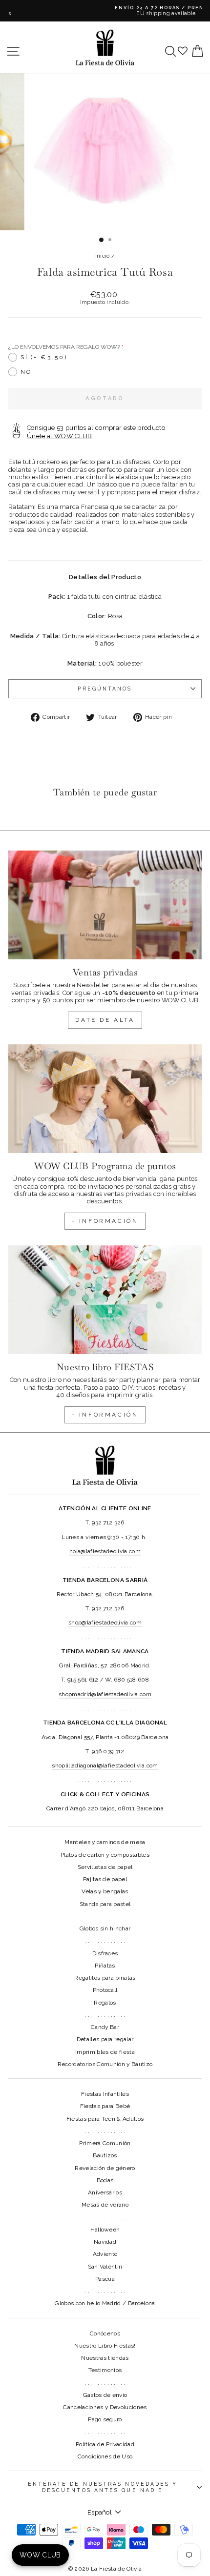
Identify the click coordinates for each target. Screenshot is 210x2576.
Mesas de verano (105, 2205)
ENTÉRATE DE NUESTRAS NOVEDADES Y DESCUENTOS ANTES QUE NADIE (103, 2487)
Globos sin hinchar (105, 1928)
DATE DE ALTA (105, 1020)
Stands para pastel (105, 1904)
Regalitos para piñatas (105, 1978)
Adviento (105, 2254)
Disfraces (105, 1953)
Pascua (105, 2279)
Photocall (105, 1990)
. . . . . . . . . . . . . (105, 1916)
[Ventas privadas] (105, 905)
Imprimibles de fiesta (105, 2052)
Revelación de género (105, 2168)
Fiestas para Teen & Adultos (105, 2119)
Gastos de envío (105, 2395)
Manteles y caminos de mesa (105, 1842)
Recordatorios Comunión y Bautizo (105, 2064)
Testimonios (105, 2370)
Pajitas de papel (105, 1879)
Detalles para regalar (105, 2039)
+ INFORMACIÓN (105, 1221)
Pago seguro (105, 2419)
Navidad (105, 2242)
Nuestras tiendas (105, 2358)
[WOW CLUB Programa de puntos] (105, 1099)
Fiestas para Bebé (105, 2106)
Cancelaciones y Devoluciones (105, 2407)
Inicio (103, 256)
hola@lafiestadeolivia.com (105, 1551)
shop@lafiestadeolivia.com (105, 1623)
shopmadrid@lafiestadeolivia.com (105, 1694)
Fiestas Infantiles (105, 2094)
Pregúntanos (105, 689)
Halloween (105, 2230)
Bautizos (105, 2155)
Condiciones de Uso (105, 2456)
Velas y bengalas (105, 1891)
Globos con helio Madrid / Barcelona (105, 2303)
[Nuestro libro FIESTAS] (105, 1300)
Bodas (105, 2180)
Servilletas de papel (105, 1867)
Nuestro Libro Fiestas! (105, 2346)
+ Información (105, 1415)
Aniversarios (105, 2192)
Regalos (105, 2003)
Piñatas (105, 1966)
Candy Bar (105, 2027)
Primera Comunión (105, 2143)
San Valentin (105, 2267)
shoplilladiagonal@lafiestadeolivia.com (105, 1765)
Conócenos (105, 2333)
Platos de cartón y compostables (105, 1855)
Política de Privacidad (105, 2444)
